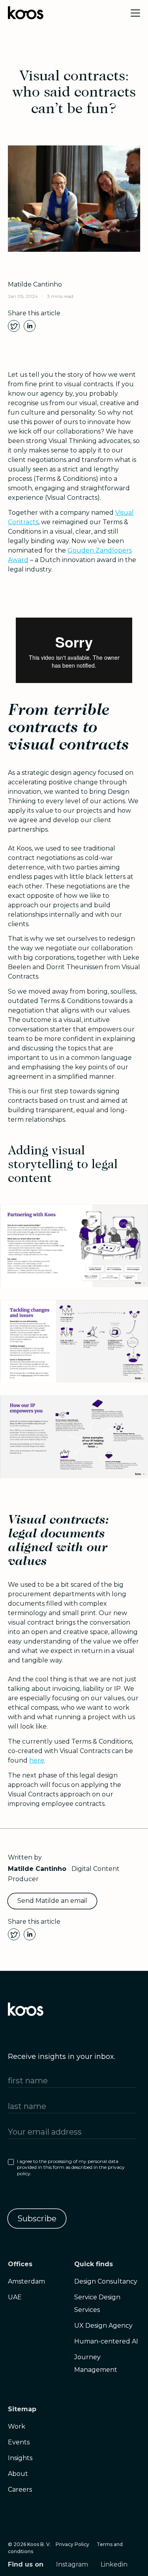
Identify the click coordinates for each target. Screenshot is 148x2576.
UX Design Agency (103, 2326)
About (18, 2474)
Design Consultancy (106, 2281)
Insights (20, 2458)
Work (17, 2426)
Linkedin (114, 2564)
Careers (20, 2489)
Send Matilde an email (52, 1901)
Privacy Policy (72, 2544)
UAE (15, 2297)
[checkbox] (72, 2169)
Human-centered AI (106, 2341)
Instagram (72, 2564)
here (37, 1760)
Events (19, 2442)
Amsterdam (26, 2281)
